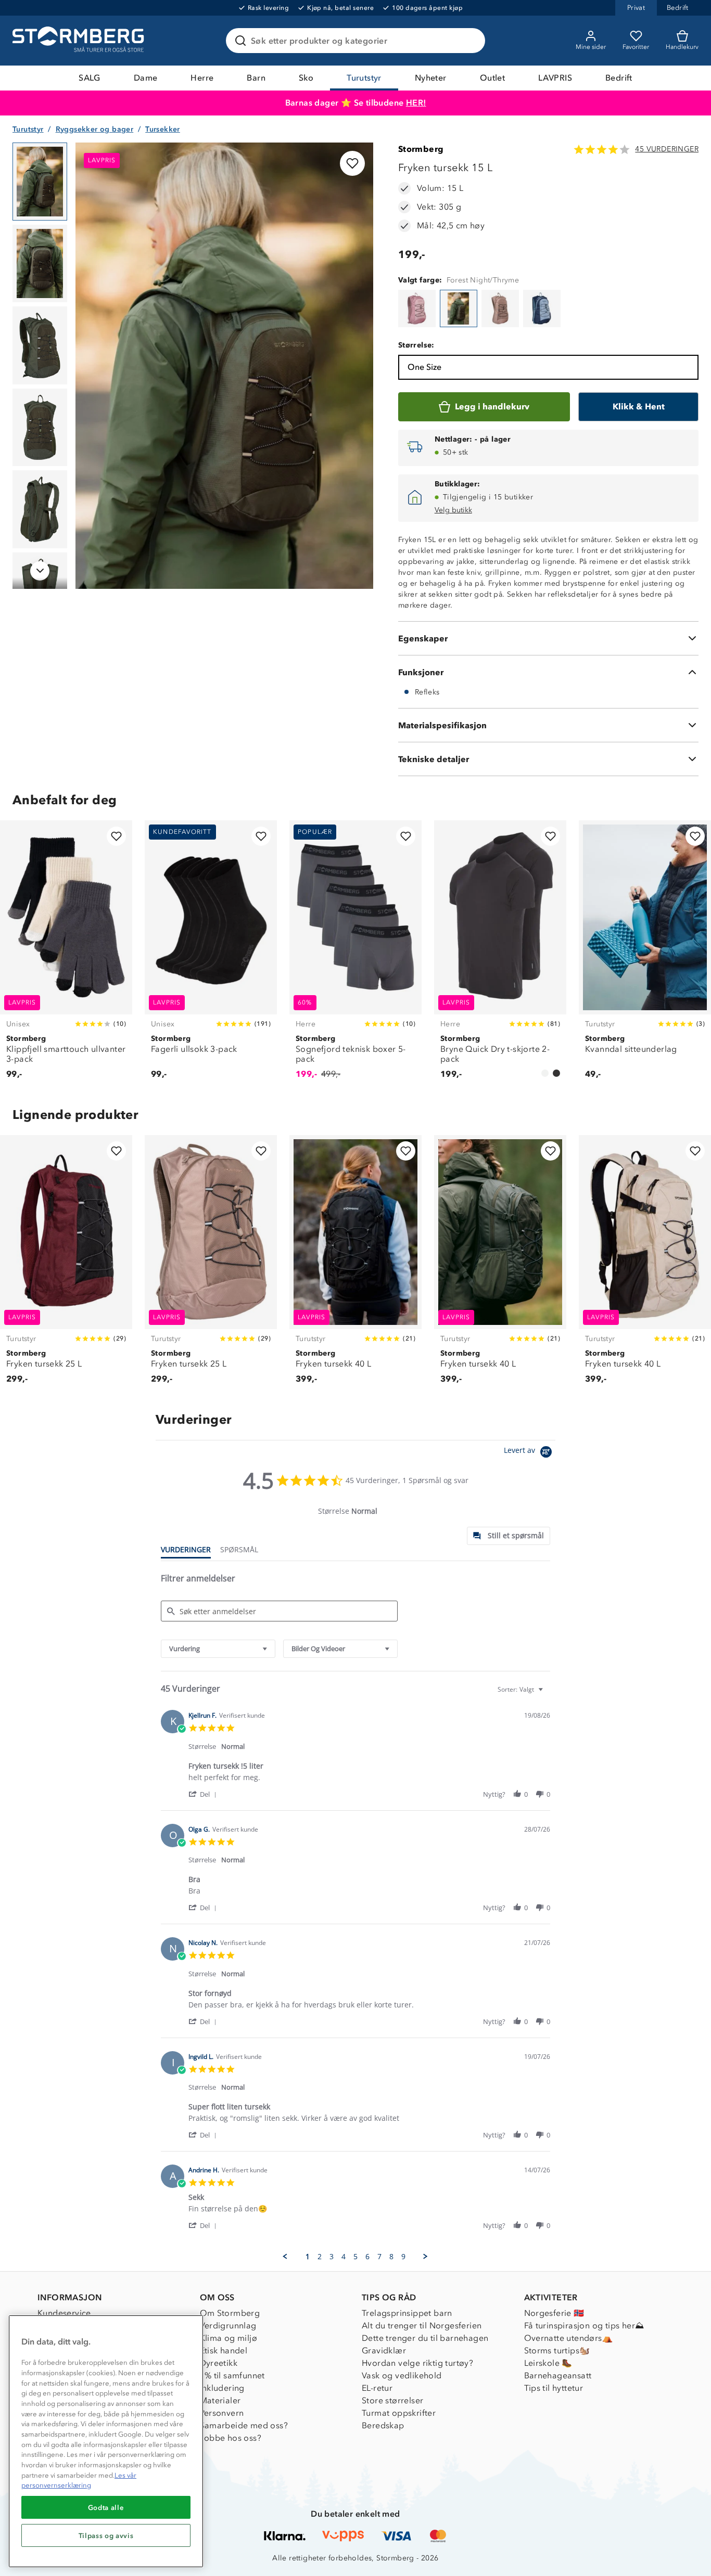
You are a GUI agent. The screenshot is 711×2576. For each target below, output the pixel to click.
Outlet (492, 78)
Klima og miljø (229, 2338)
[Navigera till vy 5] (40, 509)
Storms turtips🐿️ (557, 2350)
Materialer (220, 2400)
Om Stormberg (230, 2313)
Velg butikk (453, 510)
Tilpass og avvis (106, 2535)
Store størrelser (392, 2400)
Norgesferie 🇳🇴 (554, 2313)
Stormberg (421, 149)
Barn (256, 78)
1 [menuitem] (308, 2257)
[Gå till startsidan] (80, 41)
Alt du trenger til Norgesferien (422, 2326)
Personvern (222, 2413)
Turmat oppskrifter (399, 2413)
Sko (306, 78)
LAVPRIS (555, 78)
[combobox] (218, 1649)
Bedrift (619, 78)
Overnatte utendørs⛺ (569, 2338)
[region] (106, 2441)
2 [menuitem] (320, 2257)
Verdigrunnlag (228, 2326)
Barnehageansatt (558, 2375)
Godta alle (106, 2507)
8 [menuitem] (391, 2257)
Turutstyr (364, 78)
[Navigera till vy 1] (40, 182)
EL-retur (377, 2388)
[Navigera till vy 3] (40, 345)
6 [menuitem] (367, 2257)
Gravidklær (384, 2350)
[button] (204, 1794)
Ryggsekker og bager (95, 129)
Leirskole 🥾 (548, 2363)
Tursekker (163, 129)
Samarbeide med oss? (244, 2425)
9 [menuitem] (403, 2257)
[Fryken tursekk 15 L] (417, 308)
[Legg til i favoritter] (352, 163)
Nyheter (431, 78)
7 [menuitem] (379, 2257)
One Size (424, 367)
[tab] (509, 1536)
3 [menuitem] (332, 2257)
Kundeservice (64, 2313)
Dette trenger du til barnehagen (425, 2338)
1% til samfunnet (232, 2375)
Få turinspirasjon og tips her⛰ (584, 2326)
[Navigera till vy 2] (40, 264)
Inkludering (222, 2388)
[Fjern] (471, 41)
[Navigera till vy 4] (40, 428)
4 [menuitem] (344, 2257)
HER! (416, 103)
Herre (202, 78)
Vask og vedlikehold (402, 2375)
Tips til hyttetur (554, 2388)
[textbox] (548, 1693)
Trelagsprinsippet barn (407, 2313)
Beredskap (383, 2425)
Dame (146, 78)
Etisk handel (224, 2350)
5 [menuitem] (355, 2257)
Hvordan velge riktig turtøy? (417, 2363)
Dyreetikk (219, 2363)
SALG (90, 78)
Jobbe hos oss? (231, 2438)
